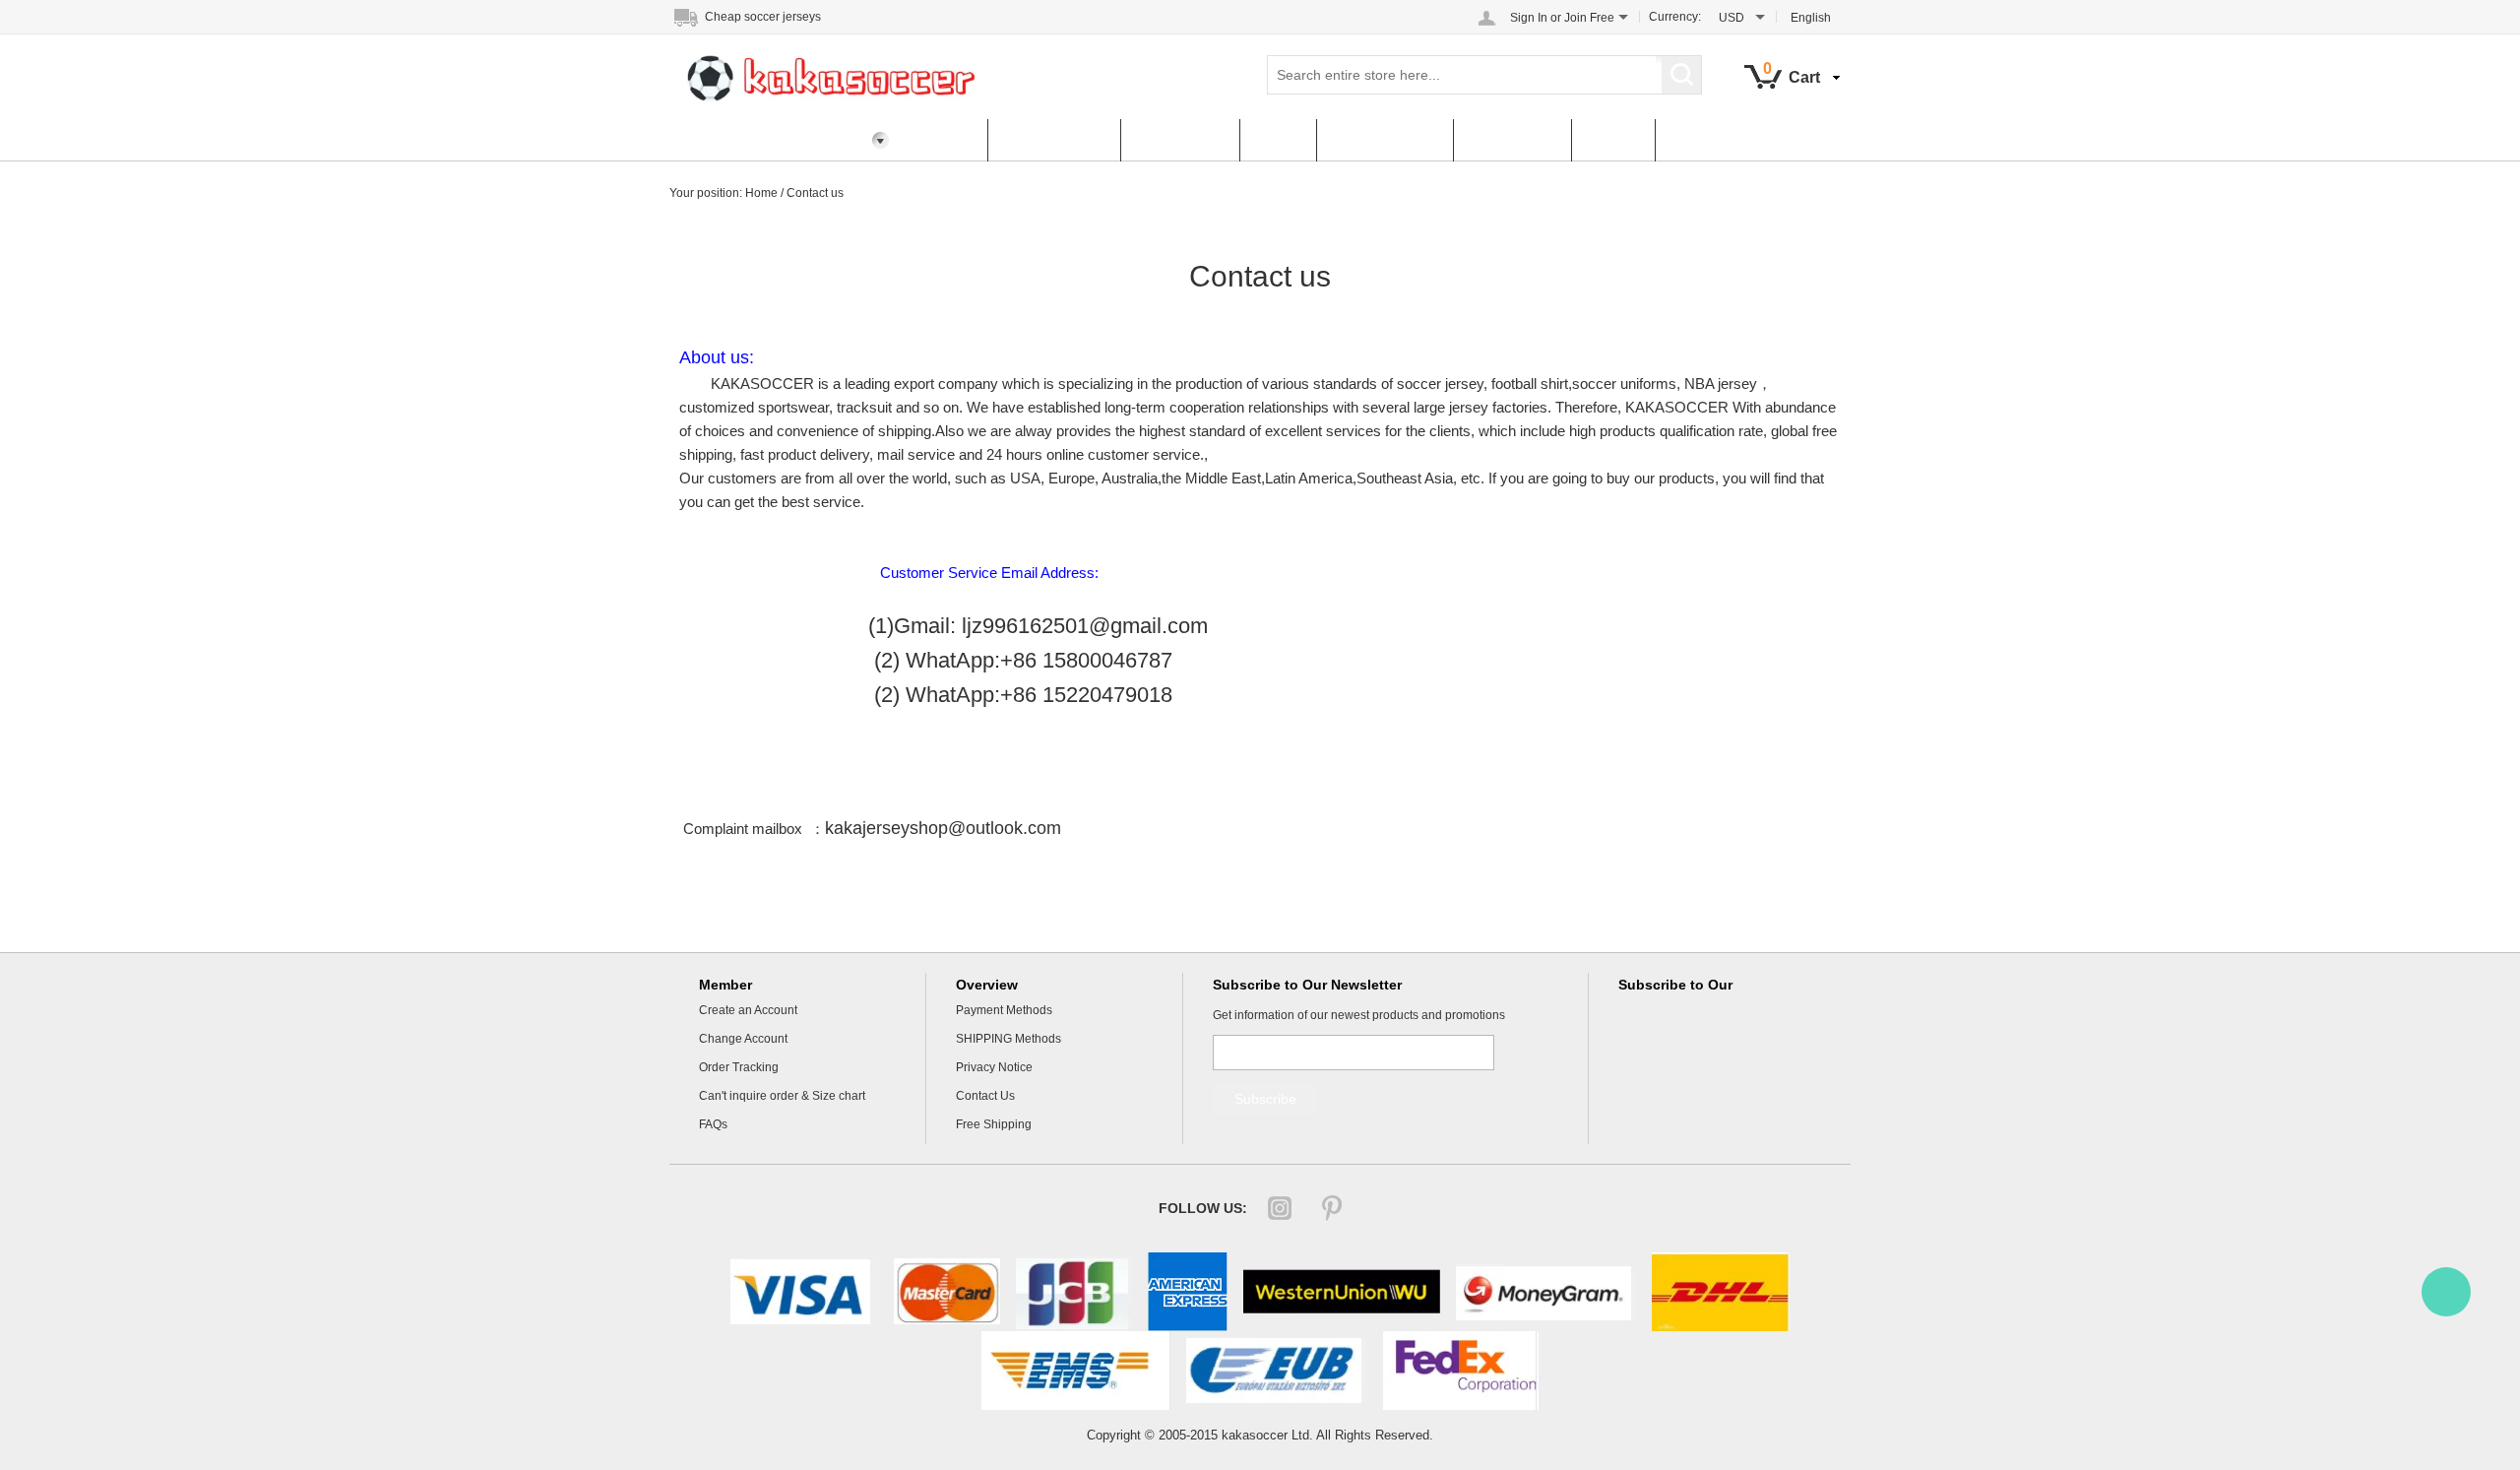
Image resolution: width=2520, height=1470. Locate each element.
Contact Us (1512, 140)
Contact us (815, 193)
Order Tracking (739, 1067)
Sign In (1529, 18)
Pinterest (1332, 1208)
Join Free (1589, 18)
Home (944, 140)
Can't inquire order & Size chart (782, 1096)
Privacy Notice (994, 1067)
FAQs (1613, 140)
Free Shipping (994, 1124)
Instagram (1280, 1208)
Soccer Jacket (1385, 140)
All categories (1054, 140)
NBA (1278, 140)
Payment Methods (1004, 1010)
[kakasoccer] (2446, 1292)
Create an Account (748, 1010)
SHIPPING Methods (1008, 1039)
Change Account (743, 1039)
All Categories (736, 140)
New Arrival (1180, 140)
